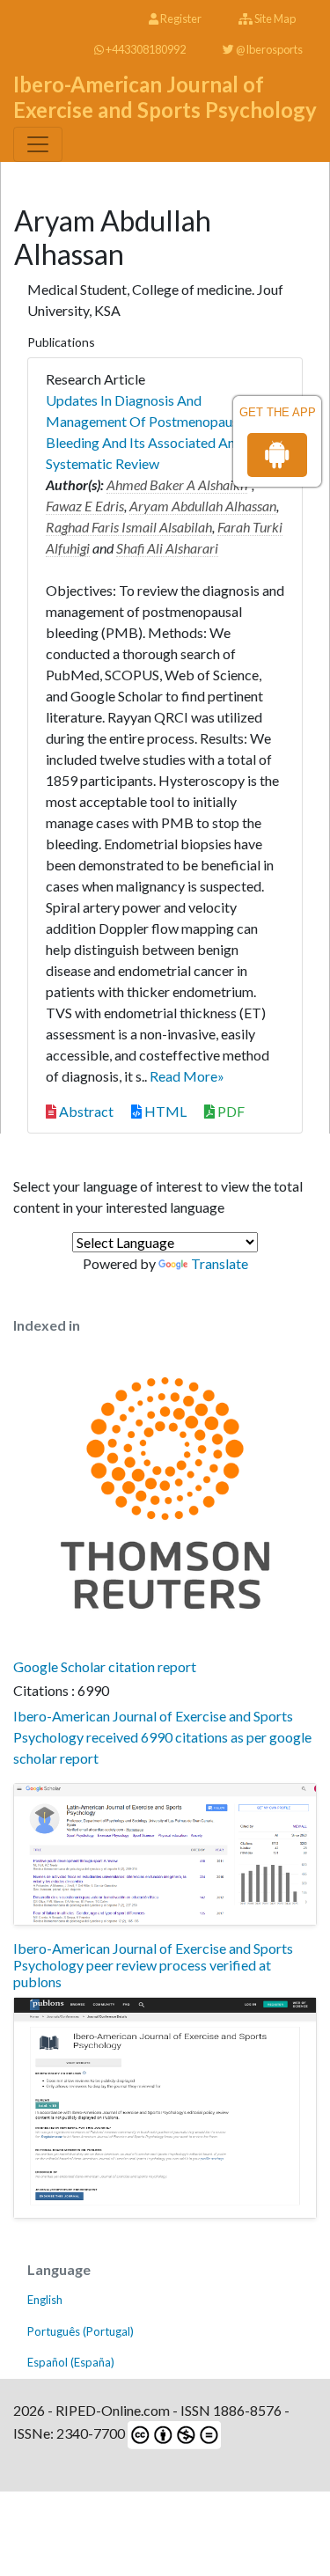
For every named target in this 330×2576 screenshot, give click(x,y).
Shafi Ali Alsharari (167, 548)
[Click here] (165, 1854)
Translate (220, 1263)
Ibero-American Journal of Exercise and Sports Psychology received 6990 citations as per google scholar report (162, 1737)
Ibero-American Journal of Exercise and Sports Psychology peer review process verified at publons (153, 1965)
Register (180, 18)
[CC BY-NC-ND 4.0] (173, 2433)
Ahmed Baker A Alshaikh (177, 484)
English (45, 2300)
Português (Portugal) (81, 2331)
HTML (164, 1111)
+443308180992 (145, 49)
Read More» (187, 1076)
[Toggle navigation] (38, 144)
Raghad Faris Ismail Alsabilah (129, 527)
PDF (230, 1111)
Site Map (274, 18)
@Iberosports (268, 49)
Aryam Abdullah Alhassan (203, 506)
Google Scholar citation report (105, 1666)
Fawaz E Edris (85, 506)
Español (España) (71, 2362)
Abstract (85, 1111)
